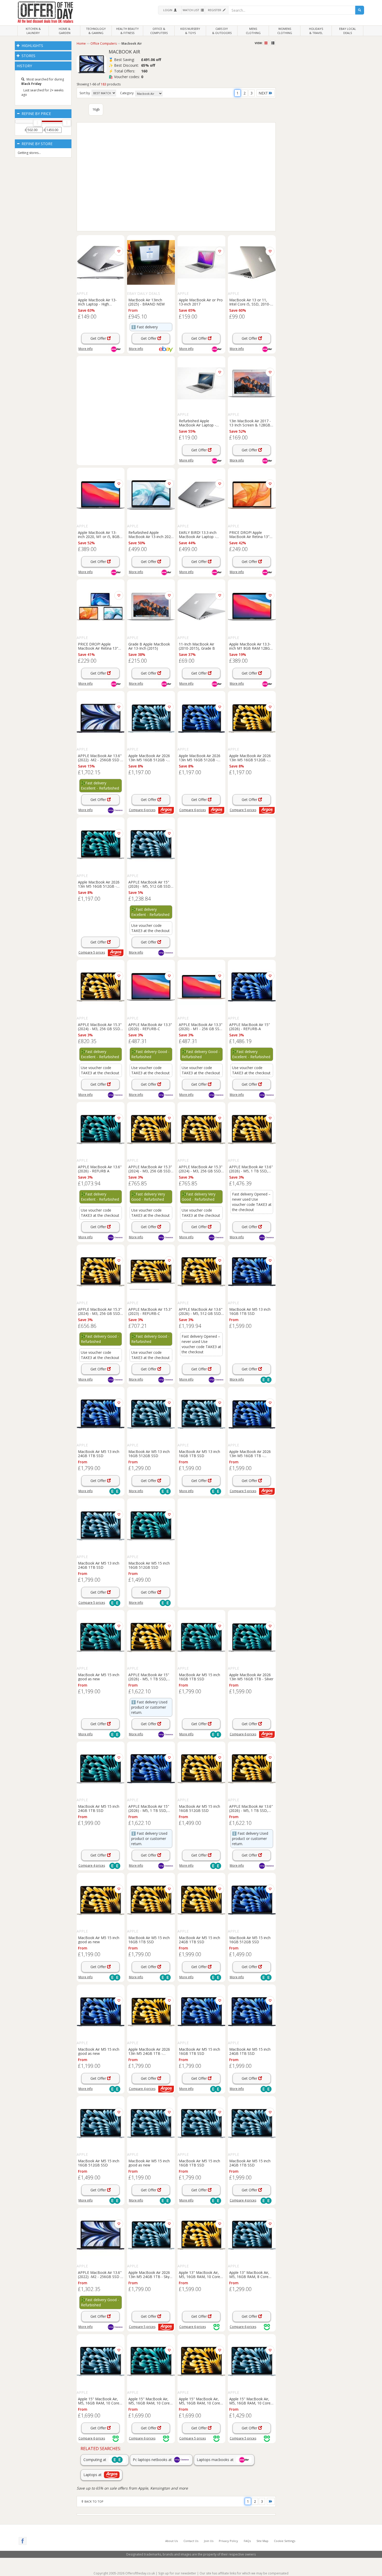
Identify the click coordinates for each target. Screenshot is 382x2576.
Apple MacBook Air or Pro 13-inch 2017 (201, 302)
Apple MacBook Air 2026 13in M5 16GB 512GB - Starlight (250, 758)
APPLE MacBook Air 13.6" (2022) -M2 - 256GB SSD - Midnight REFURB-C (100, 2274)
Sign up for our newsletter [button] (177, 2573)
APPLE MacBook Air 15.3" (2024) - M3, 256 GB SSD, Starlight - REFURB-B (150, 1169)
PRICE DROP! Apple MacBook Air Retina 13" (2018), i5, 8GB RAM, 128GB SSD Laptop (98, 646)
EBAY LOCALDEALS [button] (348, 31)
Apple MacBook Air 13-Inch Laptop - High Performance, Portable (97, 302)
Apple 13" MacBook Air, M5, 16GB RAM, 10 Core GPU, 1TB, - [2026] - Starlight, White (199, 2274)
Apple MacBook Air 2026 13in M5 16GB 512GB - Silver (99, 884)
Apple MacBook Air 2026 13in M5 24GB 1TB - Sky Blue (149, 2274)
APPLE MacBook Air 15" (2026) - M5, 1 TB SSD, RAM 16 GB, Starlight (149, 1677)
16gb (96, 109)
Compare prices (142, 810)
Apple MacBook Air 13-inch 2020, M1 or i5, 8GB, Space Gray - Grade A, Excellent (99, 534)
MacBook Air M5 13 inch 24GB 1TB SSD (99, 1453)
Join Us (209, 2541)
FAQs (247, 2541)
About (172, 2541)
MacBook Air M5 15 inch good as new (99, 1677)
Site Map (262, 2541)
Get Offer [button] (99, 338)
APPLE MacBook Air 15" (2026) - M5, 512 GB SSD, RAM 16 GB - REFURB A (150, 884)
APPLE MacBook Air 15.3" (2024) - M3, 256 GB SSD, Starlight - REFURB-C (100, 1311)
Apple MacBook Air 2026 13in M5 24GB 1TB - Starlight (149, 2051)
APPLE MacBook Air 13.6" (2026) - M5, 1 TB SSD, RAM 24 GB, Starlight (251, 1808)
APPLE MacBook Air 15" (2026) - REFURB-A (250, 1027)
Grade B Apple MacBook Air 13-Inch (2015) (149, 646)
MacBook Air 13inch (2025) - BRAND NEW (147, 302)
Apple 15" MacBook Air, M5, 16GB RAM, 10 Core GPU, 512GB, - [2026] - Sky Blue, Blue (252, 2401)
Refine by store (37, 144)
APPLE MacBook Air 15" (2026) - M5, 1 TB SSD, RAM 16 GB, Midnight (149, 1808)
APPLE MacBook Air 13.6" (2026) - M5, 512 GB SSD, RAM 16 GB (201, 1311)
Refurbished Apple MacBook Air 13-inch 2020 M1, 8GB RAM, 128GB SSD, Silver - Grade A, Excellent (151, 534)
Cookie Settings (285, 2541)
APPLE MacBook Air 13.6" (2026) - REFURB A (100, 1169)
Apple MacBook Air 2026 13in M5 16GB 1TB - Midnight (250, 1453)
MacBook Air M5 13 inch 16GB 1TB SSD (250, 1311)
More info (86, 349)
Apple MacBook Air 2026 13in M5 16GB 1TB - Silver (251, 1677)
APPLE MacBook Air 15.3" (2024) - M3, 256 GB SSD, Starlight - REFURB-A (100, 1027)
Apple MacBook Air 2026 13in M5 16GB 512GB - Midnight (200, 758)
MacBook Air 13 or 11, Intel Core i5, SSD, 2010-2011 (250, 302)
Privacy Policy (228, 2541)
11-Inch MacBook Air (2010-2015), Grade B (197, 646)
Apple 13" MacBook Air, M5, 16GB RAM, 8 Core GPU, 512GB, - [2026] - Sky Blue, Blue (252, 2274)
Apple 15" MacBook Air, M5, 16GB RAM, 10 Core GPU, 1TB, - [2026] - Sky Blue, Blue (99, 2401)
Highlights (32, 46)
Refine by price (36, 114)
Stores (28, 56)
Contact (191, 2541)
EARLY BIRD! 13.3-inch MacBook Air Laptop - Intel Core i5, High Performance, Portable (198, 534)
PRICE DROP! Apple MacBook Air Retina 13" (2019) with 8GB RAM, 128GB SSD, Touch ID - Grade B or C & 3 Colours (251, 534)
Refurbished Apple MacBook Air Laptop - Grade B (197, 423)
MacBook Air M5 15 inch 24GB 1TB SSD (99, 1808)
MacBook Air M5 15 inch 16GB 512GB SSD (149, 1565)
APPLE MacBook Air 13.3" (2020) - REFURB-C (150, 1027)
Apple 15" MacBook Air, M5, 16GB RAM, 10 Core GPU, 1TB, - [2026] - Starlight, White (199, 2401)
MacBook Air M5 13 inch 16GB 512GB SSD (149, 1453)
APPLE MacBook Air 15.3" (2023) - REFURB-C (150, 1311)
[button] (170, 10)
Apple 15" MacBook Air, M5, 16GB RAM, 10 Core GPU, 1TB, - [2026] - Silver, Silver (151, 2401)
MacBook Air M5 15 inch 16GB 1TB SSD (199, 1677)
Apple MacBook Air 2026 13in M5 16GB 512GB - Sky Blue (149, 758)
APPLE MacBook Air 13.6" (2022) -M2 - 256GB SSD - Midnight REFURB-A (100, 758)
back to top (94, 2501)
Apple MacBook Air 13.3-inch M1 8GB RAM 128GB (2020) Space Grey (251, 646)
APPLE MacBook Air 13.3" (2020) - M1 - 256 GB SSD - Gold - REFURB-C (201, 1027)
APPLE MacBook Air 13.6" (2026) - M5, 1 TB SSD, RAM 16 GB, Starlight (251, 1169)
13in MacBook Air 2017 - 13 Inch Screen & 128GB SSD (250, 423)
